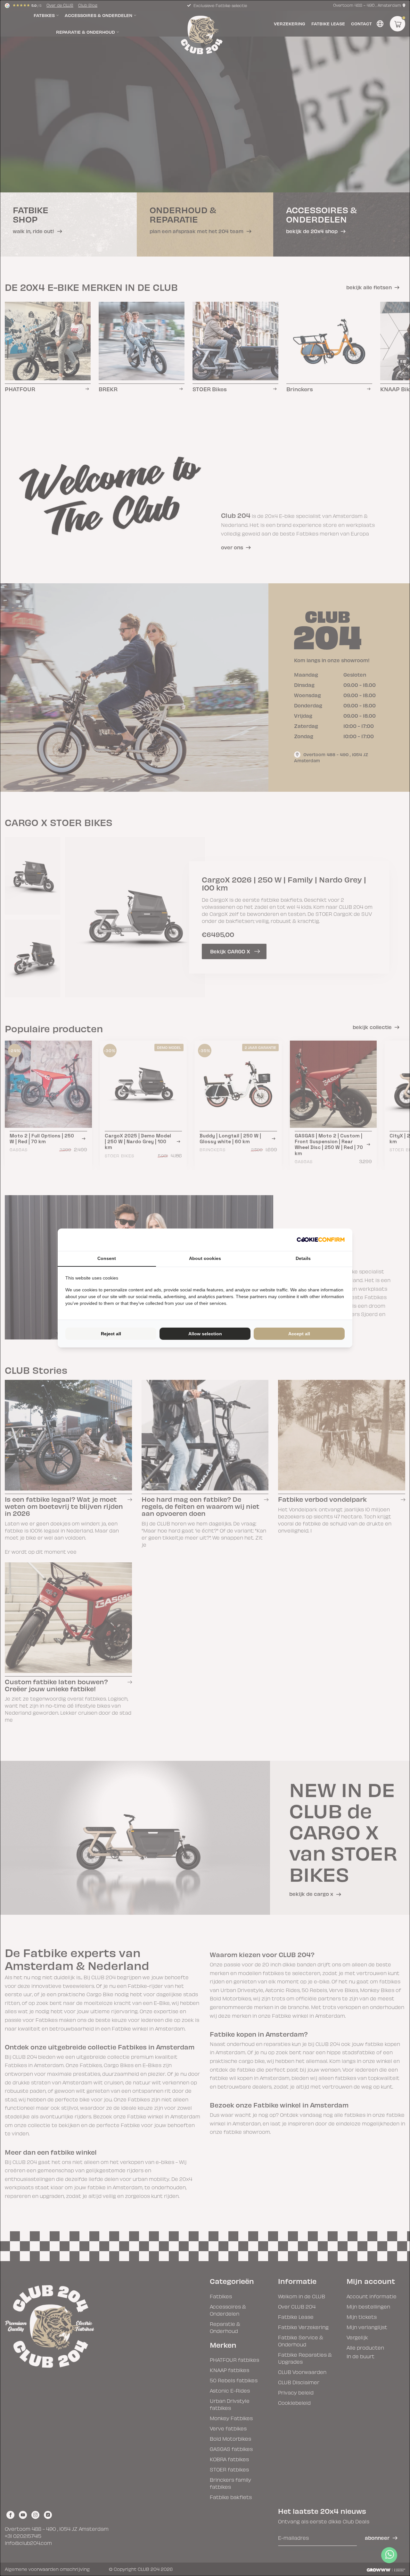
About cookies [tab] (205, 1258)
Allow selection (205, 1334)
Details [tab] (303, 1258)
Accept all (299, 1334)
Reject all (111, 1334)
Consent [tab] (107, 1258)
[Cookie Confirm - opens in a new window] (321, 1240)
